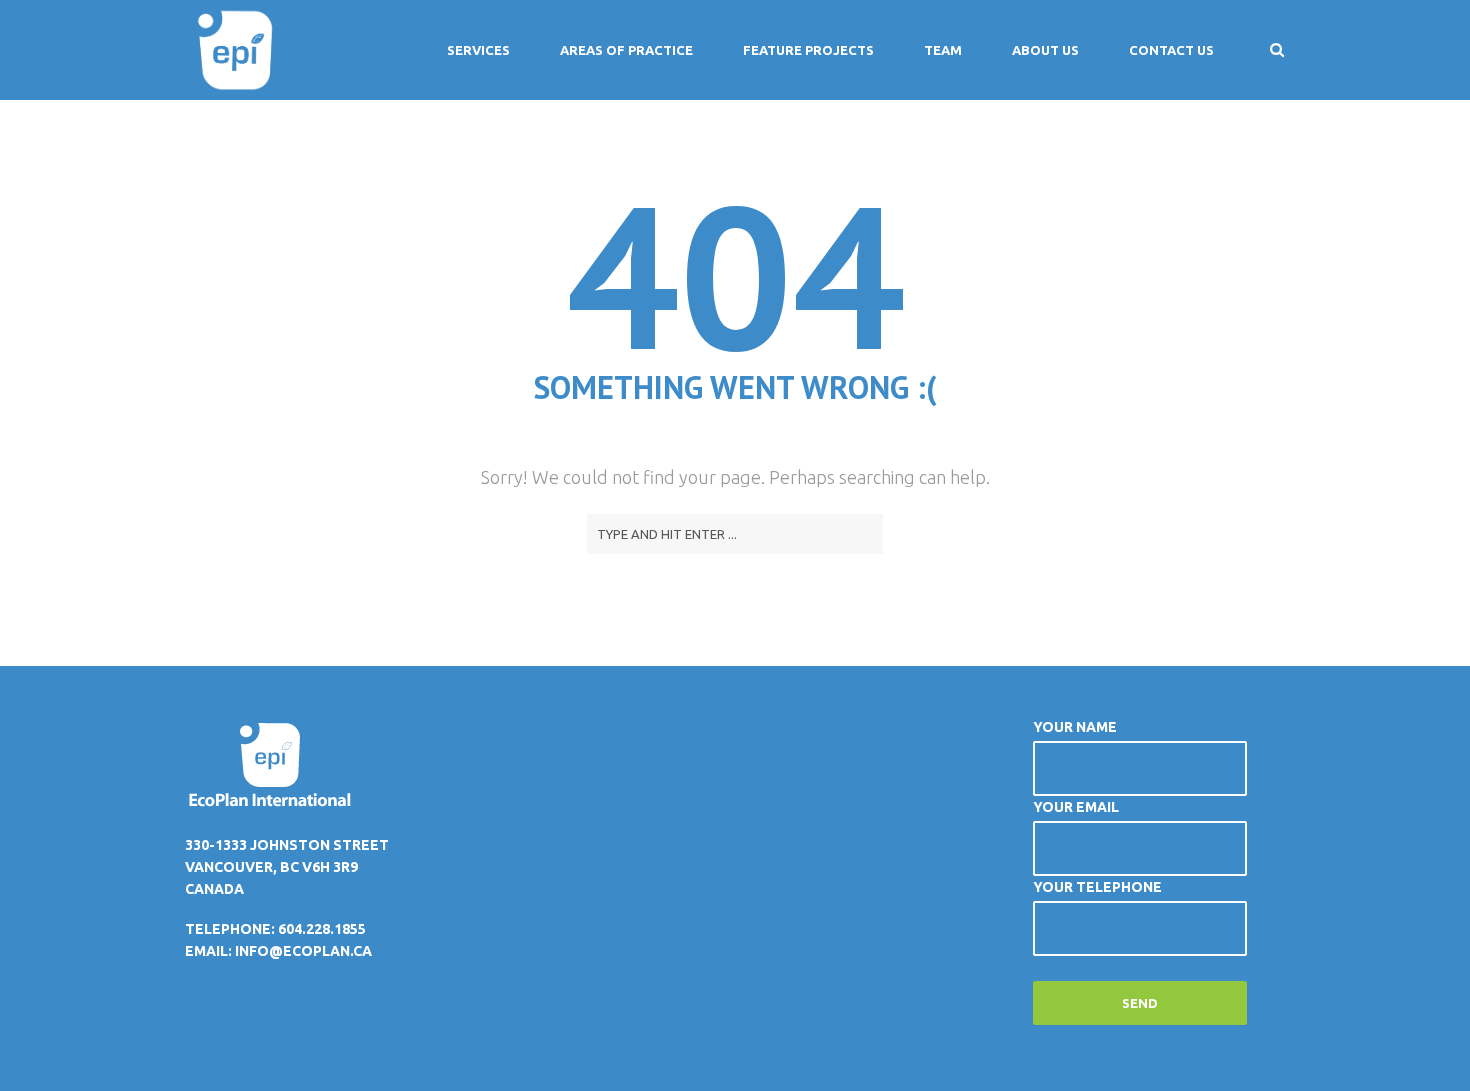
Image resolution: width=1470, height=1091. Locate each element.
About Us (1045, 50)
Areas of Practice (626, 50)
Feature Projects (808, 50)
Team (943, 50)
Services (478, 50)
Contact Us (1171, 50)
